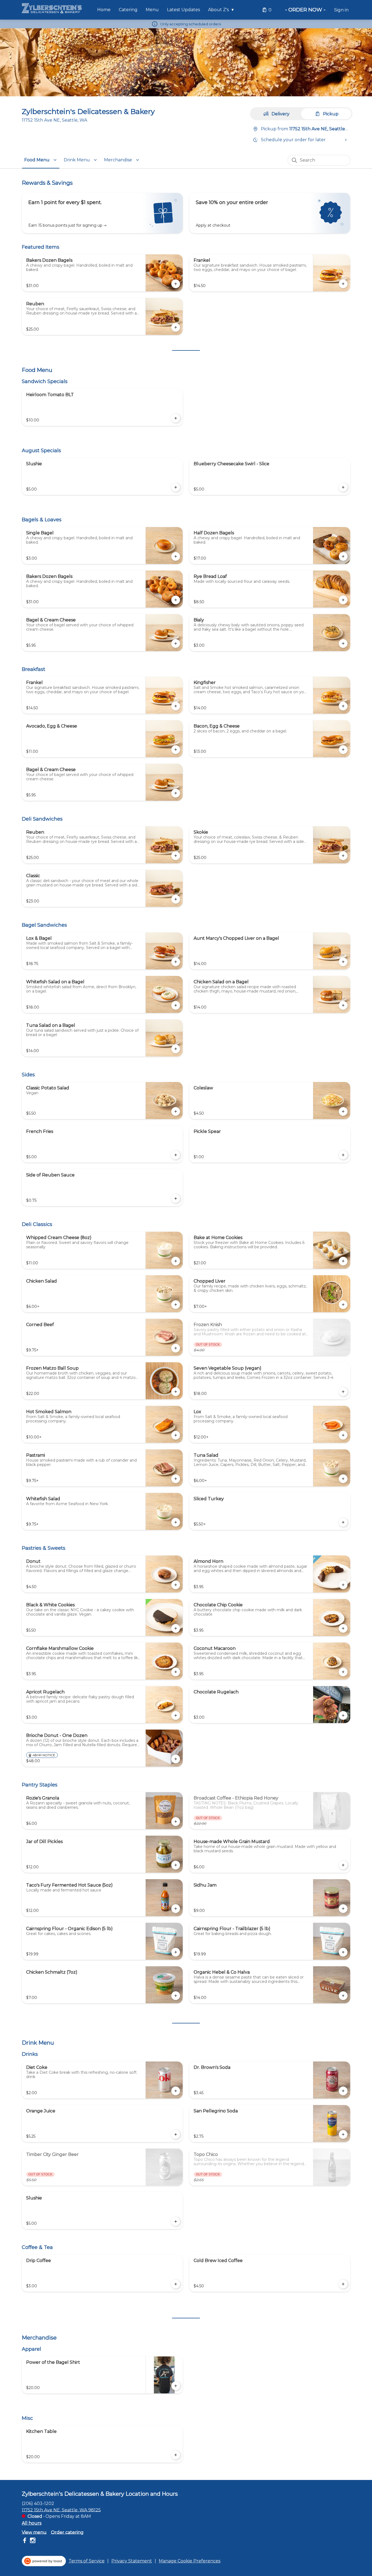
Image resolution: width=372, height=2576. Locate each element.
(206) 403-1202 (38, 2503)
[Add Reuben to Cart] (176, 327)
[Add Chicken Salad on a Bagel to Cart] (343, 1005)
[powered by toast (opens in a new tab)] (44, 2561)
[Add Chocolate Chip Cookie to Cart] (343, 1628)
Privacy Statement (132, 2561)
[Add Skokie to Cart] (343, 856)
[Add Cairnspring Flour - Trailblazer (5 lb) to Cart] (343, 1952)
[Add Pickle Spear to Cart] (343, 1155)
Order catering (67, 2532)
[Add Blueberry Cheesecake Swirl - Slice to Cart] (343, 487)
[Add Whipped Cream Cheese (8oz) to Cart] (176, 1261)
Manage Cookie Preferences (190, 2561)
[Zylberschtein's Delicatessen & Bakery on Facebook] (25, 2541)
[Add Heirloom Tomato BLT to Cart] (176, 418)
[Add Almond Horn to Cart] (343, 1585)
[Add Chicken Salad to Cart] (176, 1305)
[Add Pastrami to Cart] (176, 1479)
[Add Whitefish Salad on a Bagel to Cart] (176, 1005)
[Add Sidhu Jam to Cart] (343, 1909)
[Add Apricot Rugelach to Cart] (176, 1715)
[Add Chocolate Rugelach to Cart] (343, 1715)
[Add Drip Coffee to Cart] (176, 2284)
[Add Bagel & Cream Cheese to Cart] (176, 643)
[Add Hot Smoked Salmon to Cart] (176, 1435)
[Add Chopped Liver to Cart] (343, 1305)
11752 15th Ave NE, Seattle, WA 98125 (61, 2510)
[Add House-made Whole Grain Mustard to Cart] (343, 1865)
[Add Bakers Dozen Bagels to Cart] (176, 284)
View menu (34, 2532)
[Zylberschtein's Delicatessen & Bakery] (52, 8)
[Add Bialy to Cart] (343, 643)
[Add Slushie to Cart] (176, 487)
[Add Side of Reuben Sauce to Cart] (176, 1198)
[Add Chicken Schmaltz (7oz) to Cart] (176, 1996)
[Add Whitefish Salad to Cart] (176, 1522)
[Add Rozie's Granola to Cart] (176, 1822)
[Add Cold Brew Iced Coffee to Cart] (343, 2284)
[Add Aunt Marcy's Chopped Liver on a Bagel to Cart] (343, 962)
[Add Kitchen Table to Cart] (176, 2455)
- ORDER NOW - (305, 10)
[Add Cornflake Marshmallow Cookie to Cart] (176, 1672)
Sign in (341, 10)
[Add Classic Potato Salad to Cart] (176, 1111)
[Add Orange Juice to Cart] (176, 2134)
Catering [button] (128, 10)
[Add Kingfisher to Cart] (343, 706)
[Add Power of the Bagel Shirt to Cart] (176, 2386)
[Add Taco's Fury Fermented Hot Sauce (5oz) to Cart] (176, 1909)
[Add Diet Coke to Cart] (176, 2091)
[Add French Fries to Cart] (176, 1155)
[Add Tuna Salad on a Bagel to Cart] (176, 1049)
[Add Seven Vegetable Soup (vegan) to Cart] (343, 1392)
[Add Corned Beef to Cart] (176, 1348)
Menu (152, 10)
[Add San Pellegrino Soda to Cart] (343, 2134)
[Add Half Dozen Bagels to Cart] (343, 556)
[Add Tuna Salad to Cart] (343, 1479)
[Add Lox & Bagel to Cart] (176, 962)
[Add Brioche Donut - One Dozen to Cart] (176, 1759)
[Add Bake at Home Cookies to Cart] (343, 1261)
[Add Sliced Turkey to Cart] (343, 1522)
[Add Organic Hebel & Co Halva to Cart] (343, 1996)
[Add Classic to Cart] (176, 899)
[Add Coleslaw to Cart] (343, 1111)
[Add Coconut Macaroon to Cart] (343, 1672)
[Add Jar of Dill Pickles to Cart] (176, 1865)
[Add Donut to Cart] (176, 1585)
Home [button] (104, 10)
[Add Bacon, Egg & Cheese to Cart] (343, 750)
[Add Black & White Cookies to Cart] (176, 1628)
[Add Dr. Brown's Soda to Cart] (343, 2091)
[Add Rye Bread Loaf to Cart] (343, 600)
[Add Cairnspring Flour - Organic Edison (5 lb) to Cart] (176, 1952)
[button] (222, 10)
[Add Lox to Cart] (343, 1435)
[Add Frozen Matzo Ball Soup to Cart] (176, 1392)
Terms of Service (87, 2561)
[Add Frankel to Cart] (343, 284)
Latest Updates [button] (183, 10)
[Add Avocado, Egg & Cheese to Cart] (176, 750)
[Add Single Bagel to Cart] (176, 556)
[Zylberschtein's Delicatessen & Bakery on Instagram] (32, 2541)
